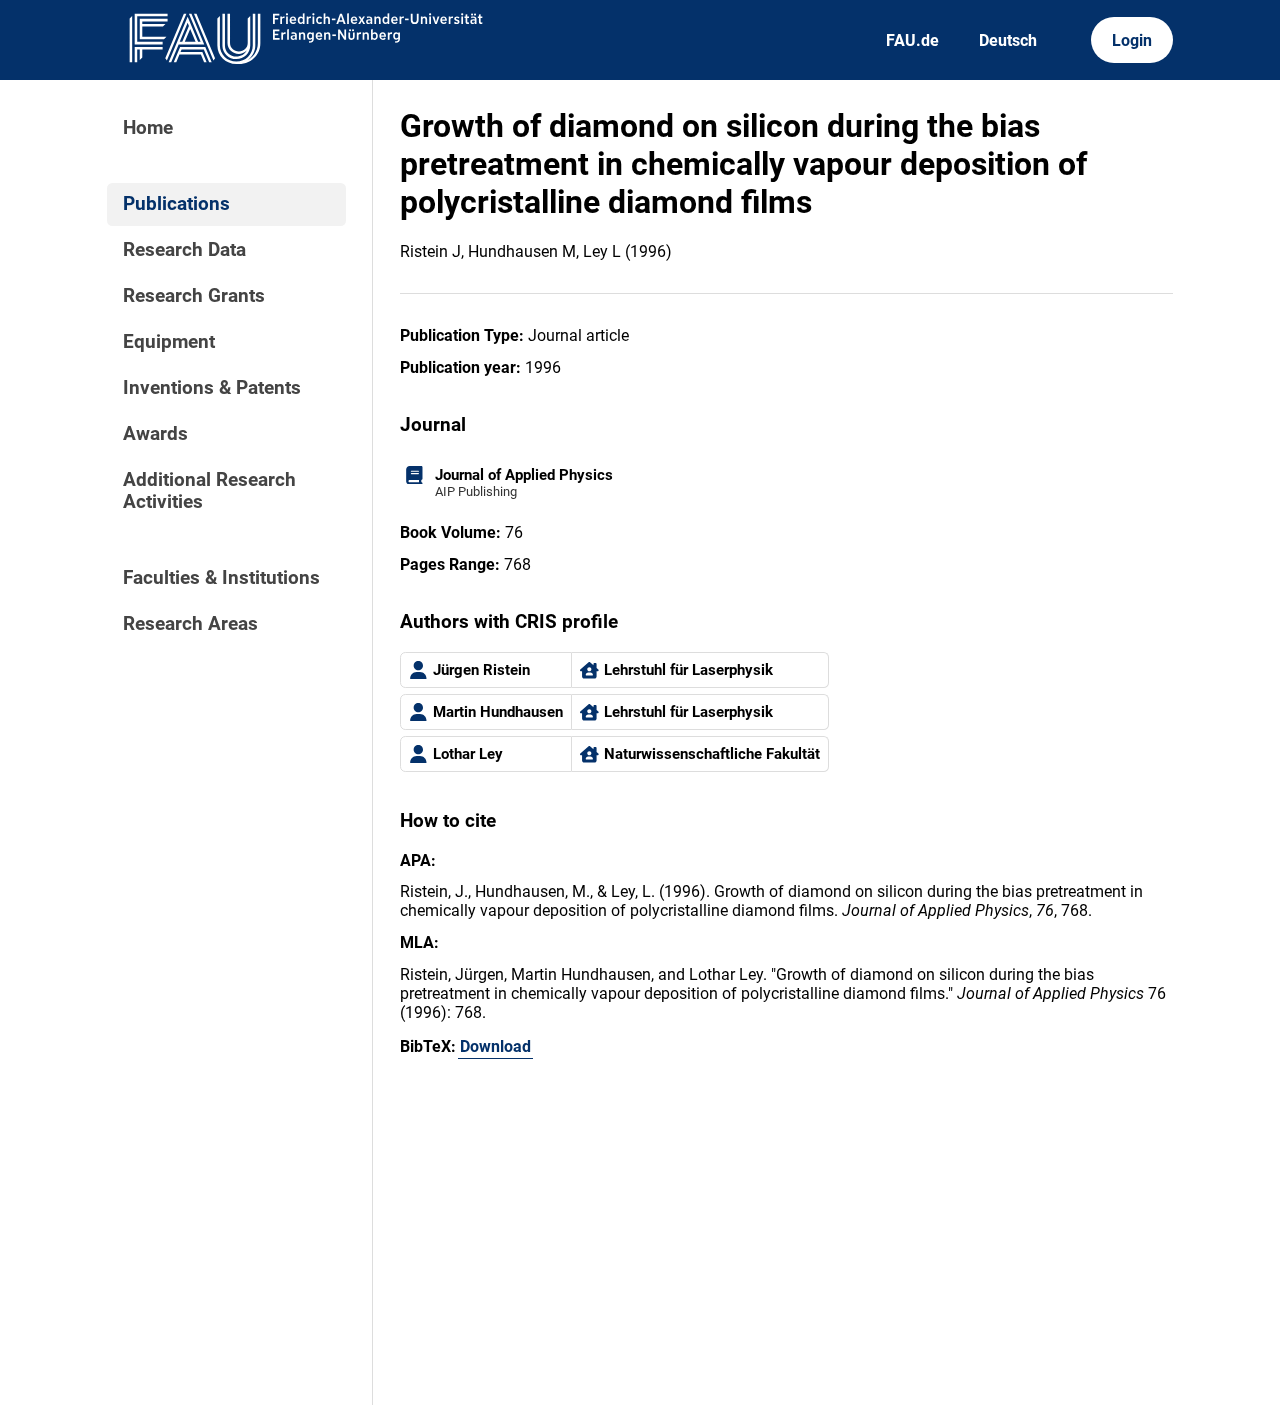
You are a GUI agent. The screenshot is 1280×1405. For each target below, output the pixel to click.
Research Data (184, 250)
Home (148, 128)
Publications (176, 204)
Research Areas (190, 624)
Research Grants (194, 296)
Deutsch (1008, 40)
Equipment (169, 342)
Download (495, 1046)
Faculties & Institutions (221, 578)
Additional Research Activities (209, 491)
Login (1132, 40)
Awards (155, 434)
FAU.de (912, 40)
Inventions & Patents (212, 388)
